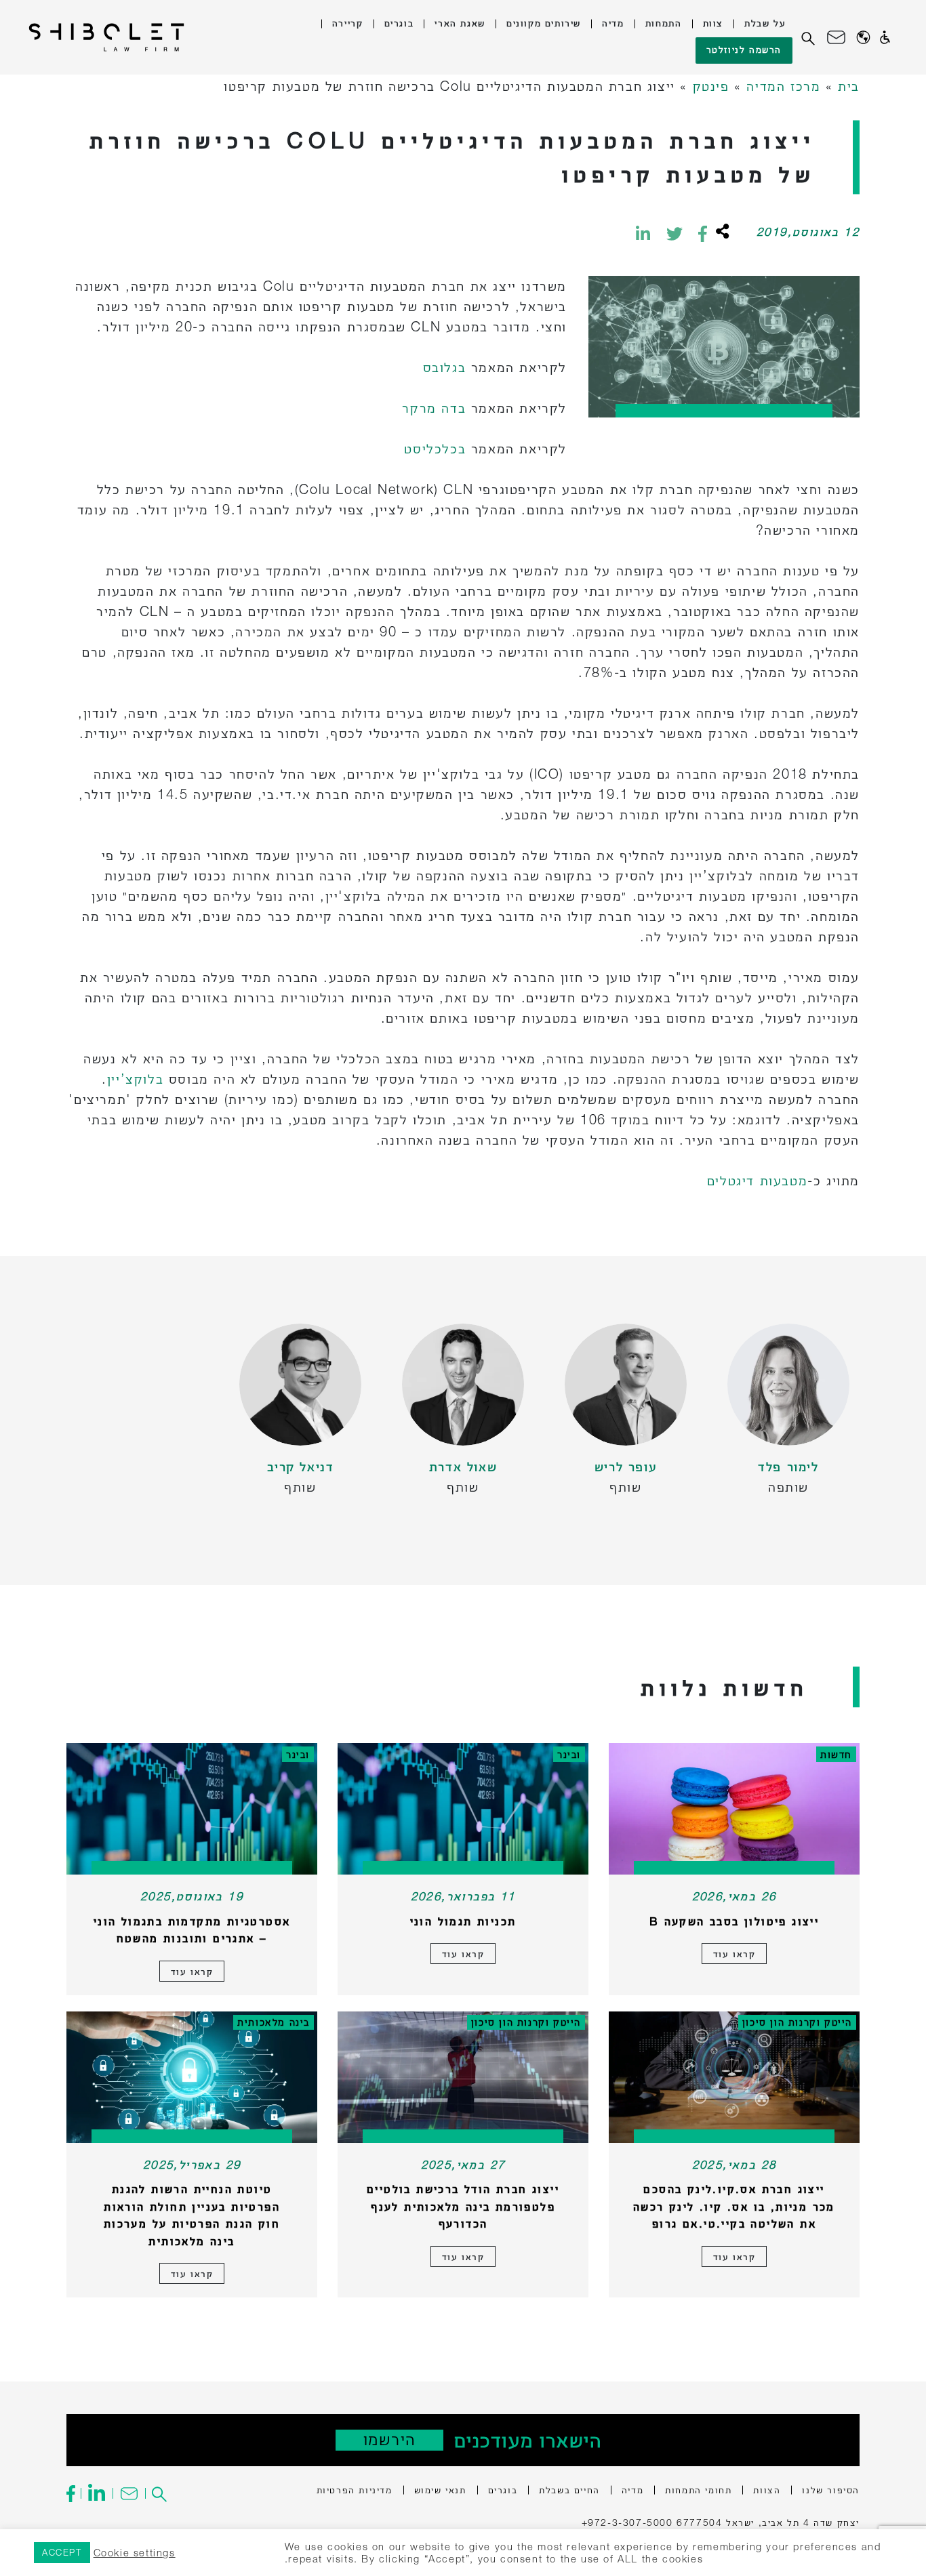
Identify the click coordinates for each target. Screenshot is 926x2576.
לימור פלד (788, 1466)
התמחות (664, 23)
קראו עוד (734, 1954)
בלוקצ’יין (135, 1079)
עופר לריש (626, 1466)
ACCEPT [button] (62, 2552)
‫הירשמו (389, 2439)
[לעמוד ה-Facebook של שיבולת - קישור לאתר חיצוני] (74, 2493)
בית (849, 86)
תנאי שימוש (440, 2490)
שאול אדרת (463, 1466)
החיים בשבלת (569, 2490)
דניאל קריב (301, 1466)
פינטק (711, 86)
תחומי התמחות (698, 2490)
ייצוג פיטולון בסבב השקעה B (734, 1921)
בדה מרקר (434, 408)
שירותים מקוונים (544, 23)
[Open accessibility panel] (885, 37)
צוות (713, 23)
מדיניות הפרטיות (355, 2490)
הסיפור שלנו (831, 2490)
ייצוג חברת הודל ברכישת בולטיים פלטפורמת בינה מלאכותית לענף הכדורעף (463, 2206)
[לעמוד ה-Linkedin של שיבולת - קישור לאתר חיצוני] (97, 2493)
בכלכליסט (435, 448)
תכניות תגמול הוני (463, 1921)
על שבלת (765, 23)
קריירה (348, 23)
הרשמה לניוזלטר (744, 49)
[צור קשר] (836, 37)
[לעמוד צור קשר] (128, 2493)
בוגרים (399, 23)
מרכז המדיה (783, 86)
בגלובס (445, 367)
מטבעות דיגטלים (757, 1180)
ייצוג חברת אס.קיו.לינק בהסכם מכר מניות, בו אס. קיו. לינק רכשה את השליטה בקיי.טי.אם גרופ (734, 2206)
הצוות (767, 2490)
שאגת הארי (460, 23)
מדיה (613, 23)
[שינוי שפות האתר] (863, 38)
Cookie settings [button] (135, 2553)
